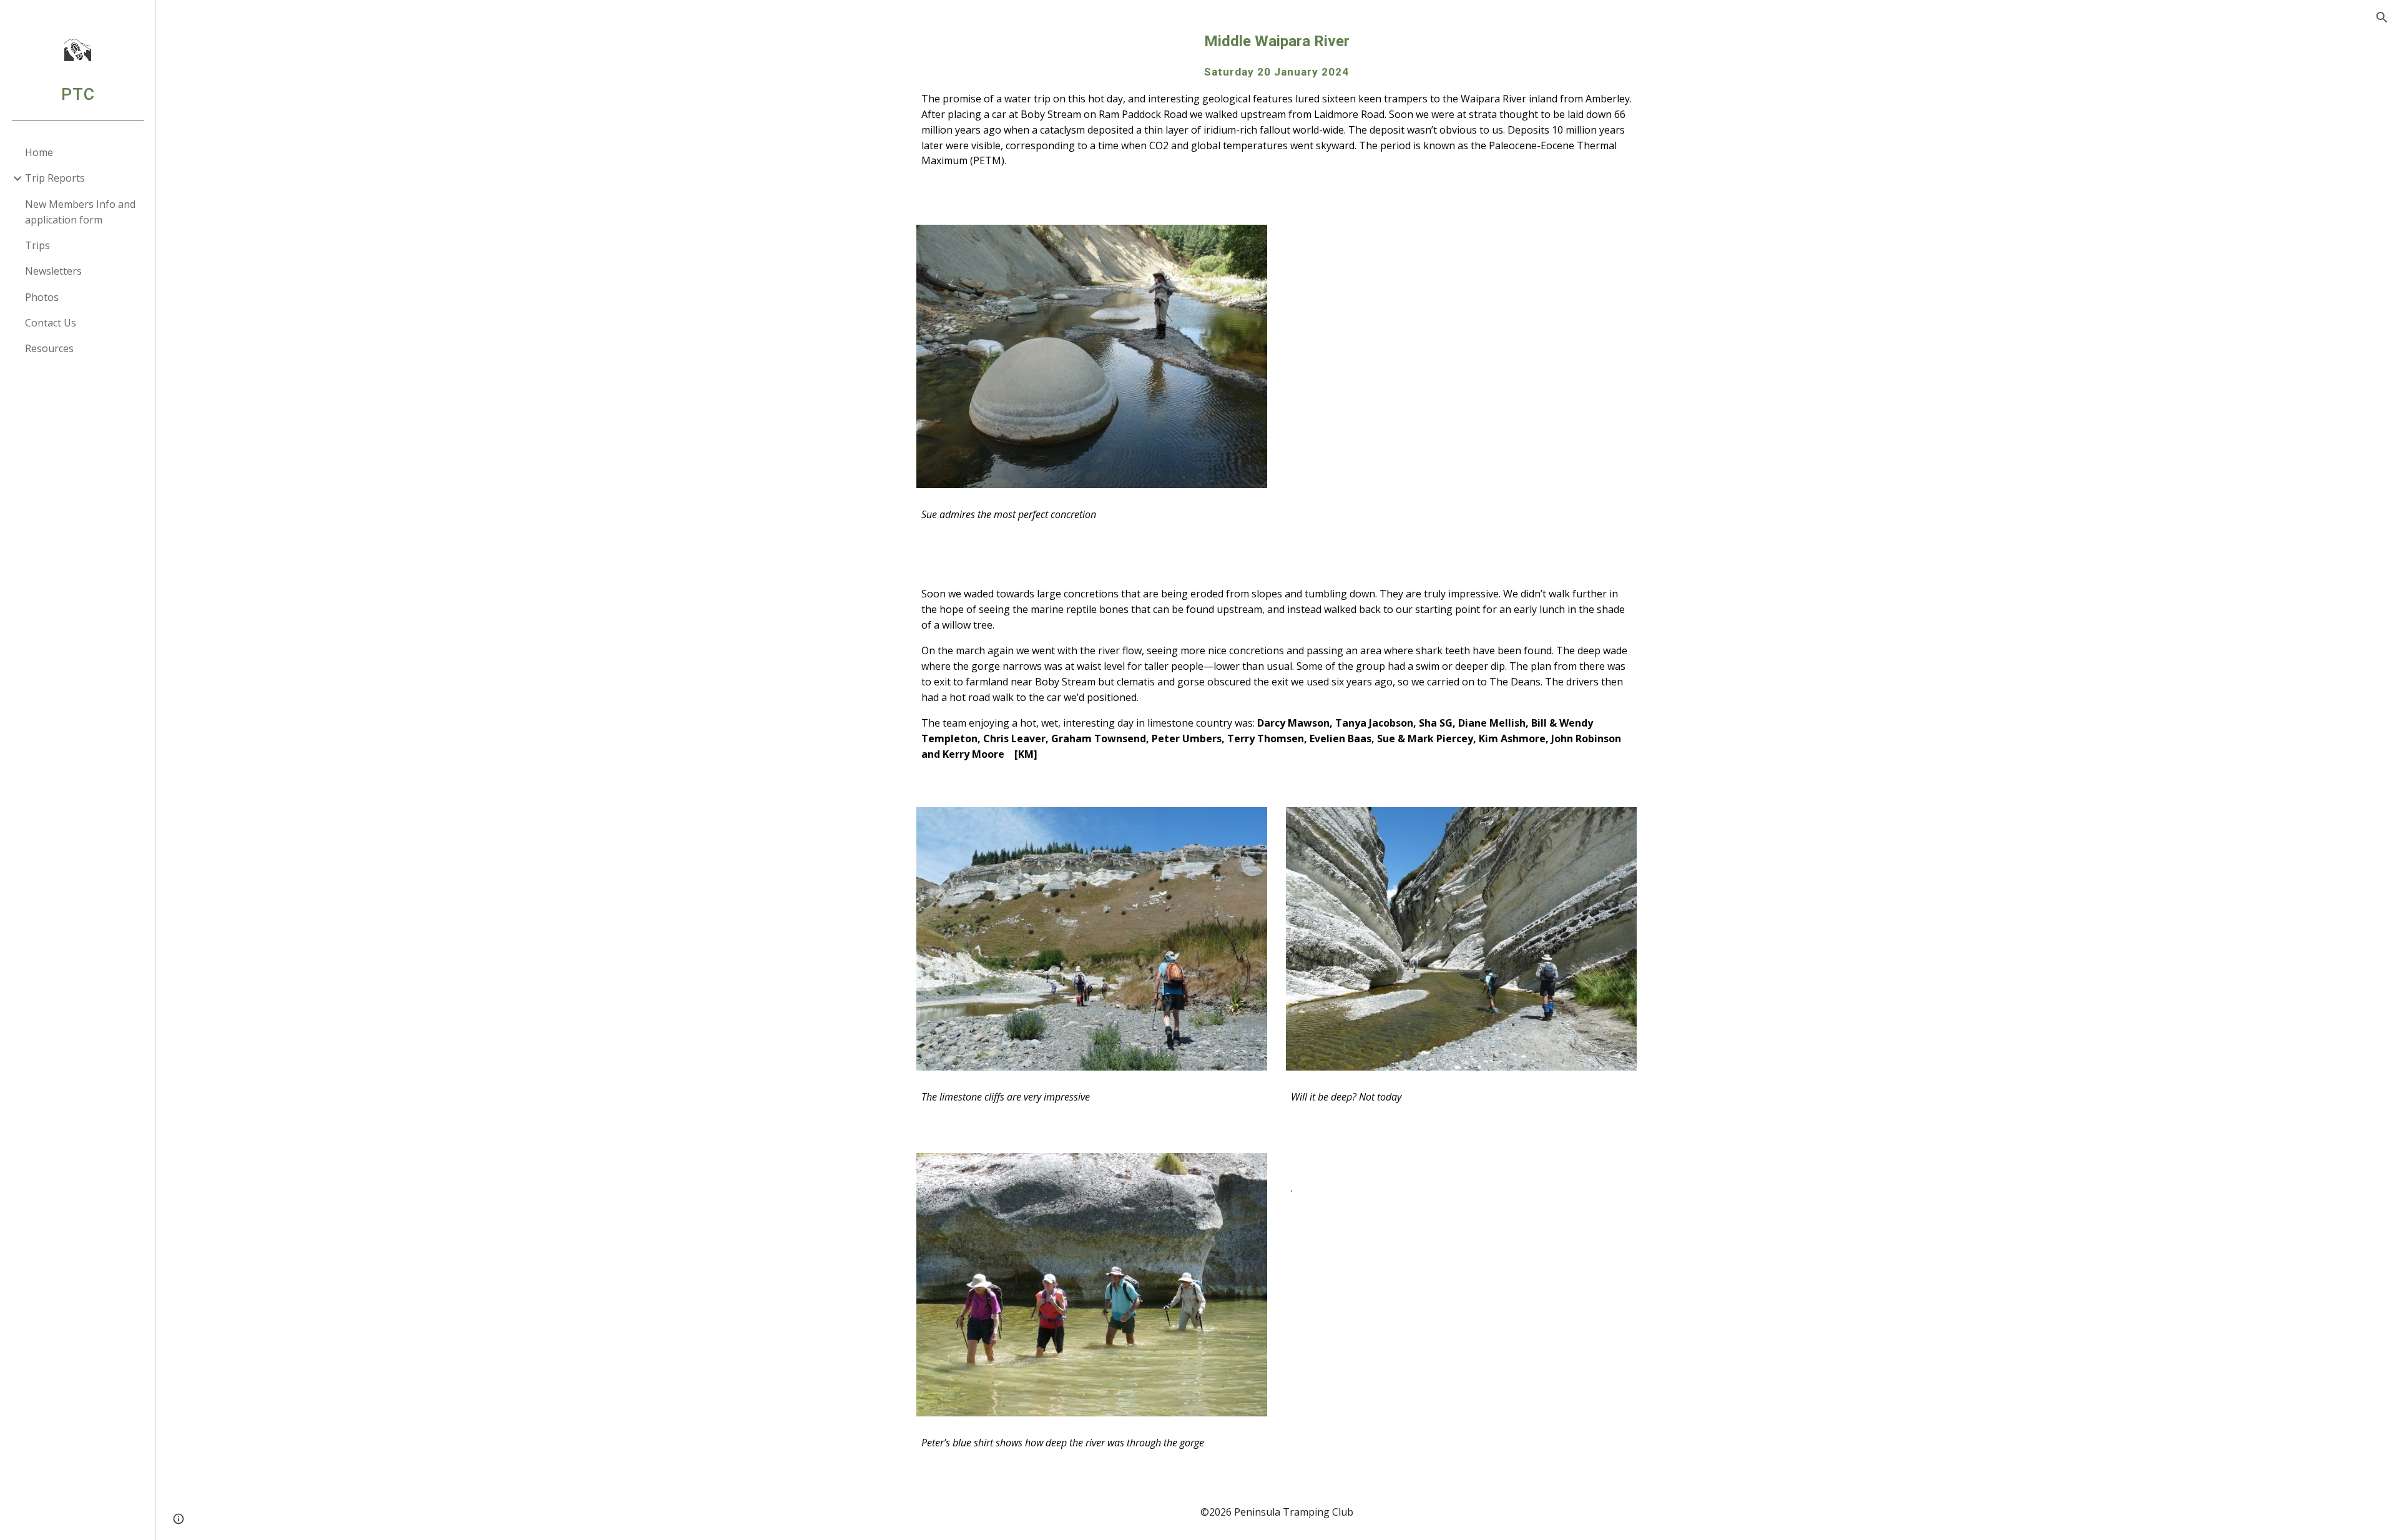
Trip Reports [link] (55, 178)
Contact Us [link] (51, 323)
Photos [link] (42, 297)
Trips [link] (37, 245)
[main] (1277, 105)
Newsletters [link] (53, 271)
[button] (2382, 17)
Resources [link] (49, 348)
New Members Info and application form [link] (80, 212)
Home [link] (39, 152)
